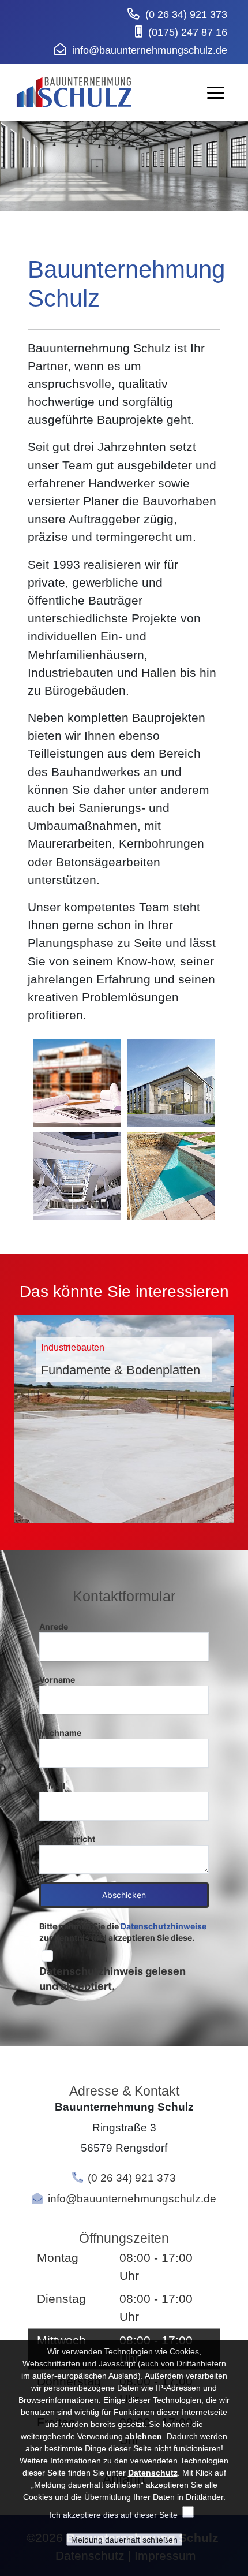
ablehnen (144, 2436)
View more (124, 1419)
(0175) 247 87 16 (188, 32)
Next (238, 1413)
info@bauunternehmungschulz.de (150, 50)
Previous (10, 1413)
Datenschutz (153, 2473)
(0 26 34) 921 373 (186, 14)
